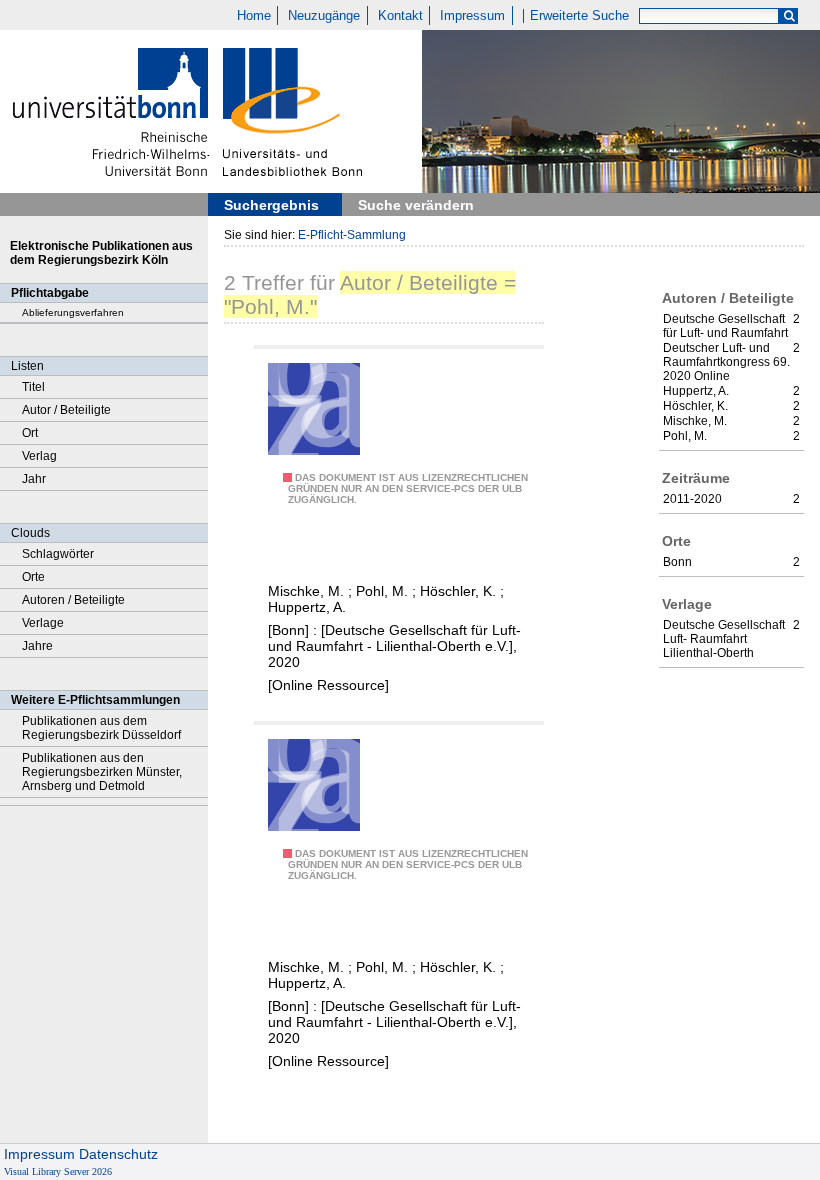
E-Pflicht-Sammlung (352, 235)
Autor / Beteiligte (66, 410)
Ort (30, 433)
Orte (33, 577)
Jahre (37, 646)
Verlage (43, 623)
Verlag (39, 456)
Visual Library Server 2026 (58, 1171)
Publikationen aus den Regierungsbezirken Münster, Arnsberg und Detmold (102, 772)
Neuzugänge (324, 16)
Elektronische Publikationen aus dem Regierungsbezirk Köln (101, 253)
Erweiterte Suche (579, 16)
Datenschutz (118, 1154)
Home (254, 16)
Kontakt (400, 16)
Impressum (472, 16)
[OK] (789, 16)
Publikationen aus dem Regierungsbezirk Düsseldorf (101, 728)
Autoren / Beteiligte (73, 600)
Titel (33, 387)
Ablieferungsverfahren (73, 312)
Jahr (34, 479)
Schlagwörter (58, 554)
